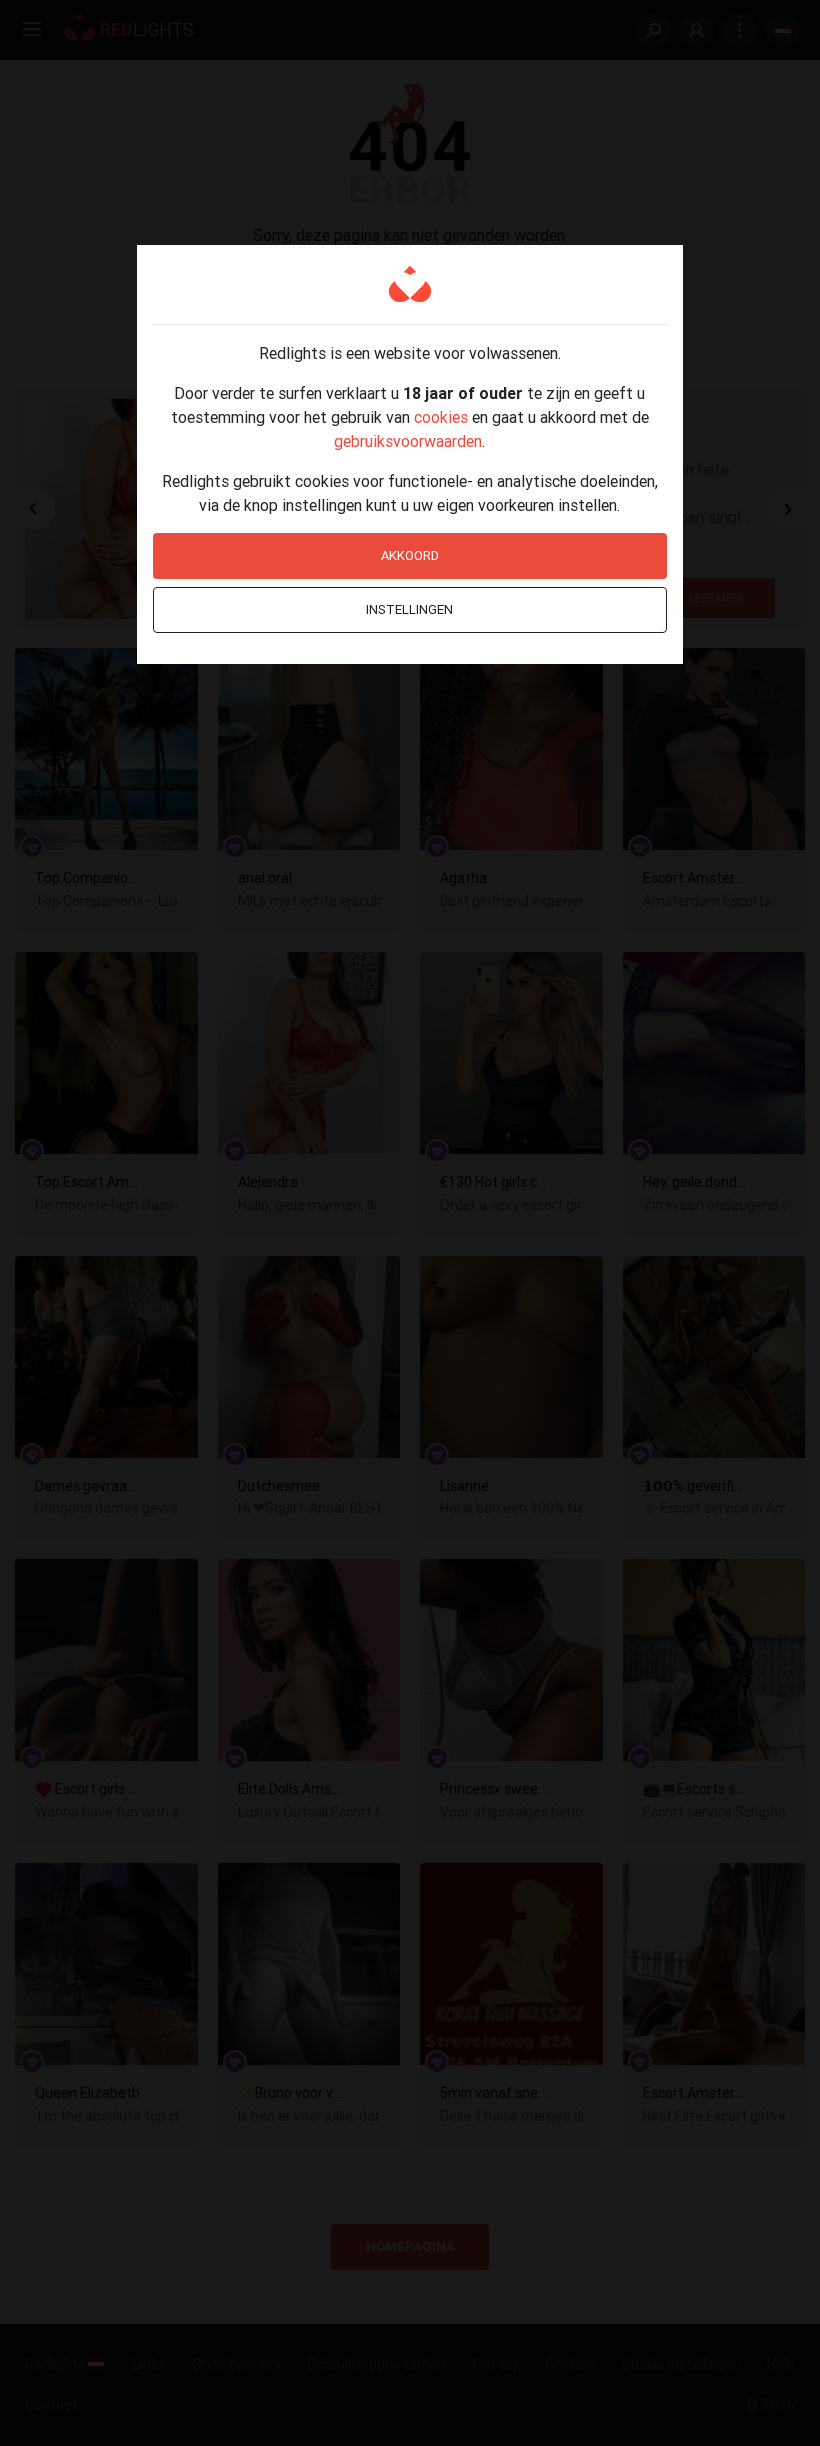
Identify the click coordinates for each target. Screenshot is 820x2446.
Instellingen (409, 609)
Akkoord (410, 555)
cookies (441, 417)
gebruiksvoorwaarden (408, 441)
